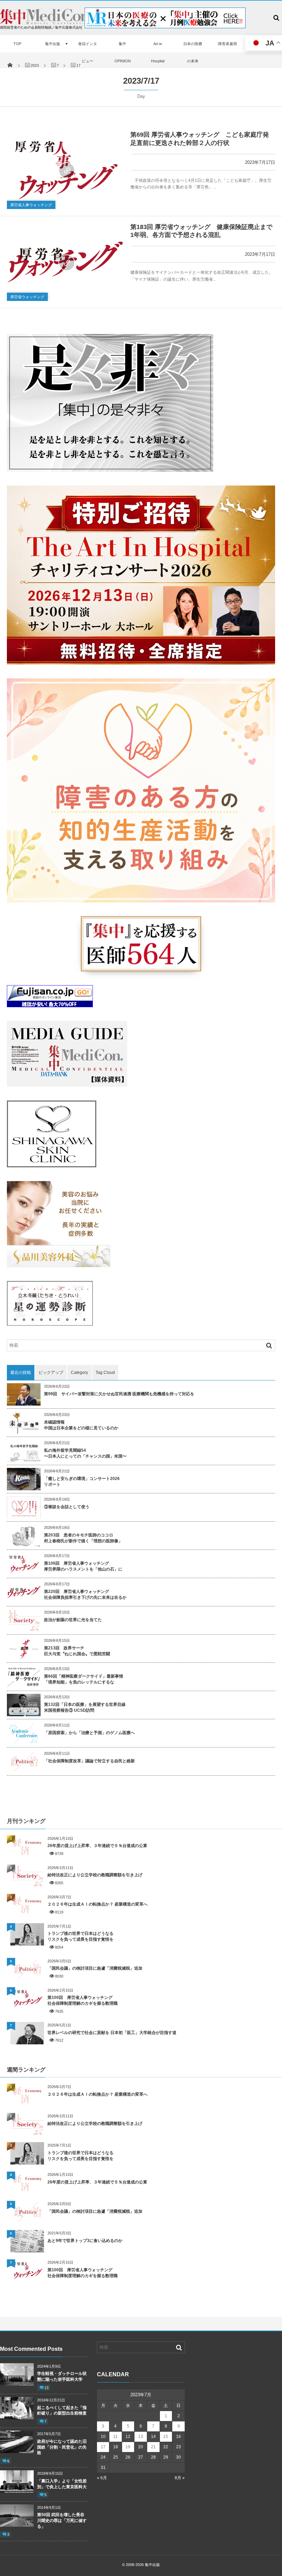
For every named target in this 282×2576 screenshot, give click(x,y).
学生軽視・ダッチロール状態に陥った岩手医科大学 (62, 2376)
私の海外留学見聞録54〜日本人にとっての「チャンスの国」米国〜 (85, 1453)
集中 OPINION (123, 52)
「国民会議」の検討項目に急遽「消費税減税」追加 (95, 1968)
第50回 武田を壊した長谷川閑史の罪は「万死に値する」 (62, 2521)
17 (103, 2447)
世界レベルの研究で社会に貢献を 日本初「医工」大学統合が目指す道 (112, 2033)
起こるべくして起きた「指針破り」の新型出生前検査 (63, 2411)
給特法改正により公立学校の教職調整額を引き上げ (95, 1875)
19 (128, 2447)
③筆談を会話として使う (67, 1507)
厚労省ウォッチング (27, 297)
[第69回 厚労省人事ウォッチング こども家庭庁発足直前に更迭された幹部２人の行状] (65, 170)
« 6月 (102, 2478)
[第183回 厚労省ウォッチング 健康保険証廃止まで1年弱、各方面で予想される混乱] (65, 262)
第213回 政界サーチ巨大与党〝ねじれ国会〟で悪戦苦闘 (77, 1651)
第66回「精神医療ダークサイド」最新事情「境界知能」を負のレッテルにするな (84, 1679)
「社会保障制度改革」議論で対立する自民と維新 (89, 1761)
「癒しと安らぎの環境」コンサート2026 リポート (82, 1482)
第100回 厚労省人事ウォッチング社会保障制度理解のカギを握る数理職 (83, 2000)
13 (46, 2388)
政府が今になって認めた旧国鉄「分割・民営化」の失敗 (62, 2447)
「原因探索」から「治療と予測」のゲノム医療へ (89, 1733)
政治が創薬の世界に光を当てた (73, 1620)
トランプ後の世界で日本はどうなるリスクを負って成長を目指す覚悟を (80, 1936)
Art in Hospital (158, 52)
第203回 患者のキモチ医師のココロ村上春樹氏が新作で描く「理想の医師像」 (83, 1538)
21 (153, 2447)
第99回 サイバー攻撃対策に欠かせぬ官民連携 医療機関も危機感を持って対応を (119, 1394)
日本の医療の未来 (193, 52)
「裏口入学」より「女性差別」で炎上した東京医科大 (62, 2484)
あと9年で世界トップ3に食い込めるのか (85, 2241)
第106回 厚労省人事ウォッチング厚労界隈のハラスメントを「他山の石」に (83, 1566)
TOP (17, 44)
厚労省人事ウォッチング (31, 205)
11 (115, 2437)
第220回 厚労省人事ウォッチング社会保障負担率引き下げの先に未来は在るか (85, 1594)
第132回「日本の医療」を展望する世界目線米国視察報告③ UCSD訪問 (85, 1707)
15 (166, 2437)
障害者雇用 (227, 44)
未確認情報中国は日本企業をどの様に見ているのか (81, 1425)
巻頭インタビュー (88, 52)
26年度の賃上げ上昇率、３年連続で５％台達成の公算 (97, 1846)
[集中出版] (45, 23)
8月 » (180, 2478)
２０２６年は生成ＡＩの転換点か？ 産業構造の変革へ (97, 1904)
